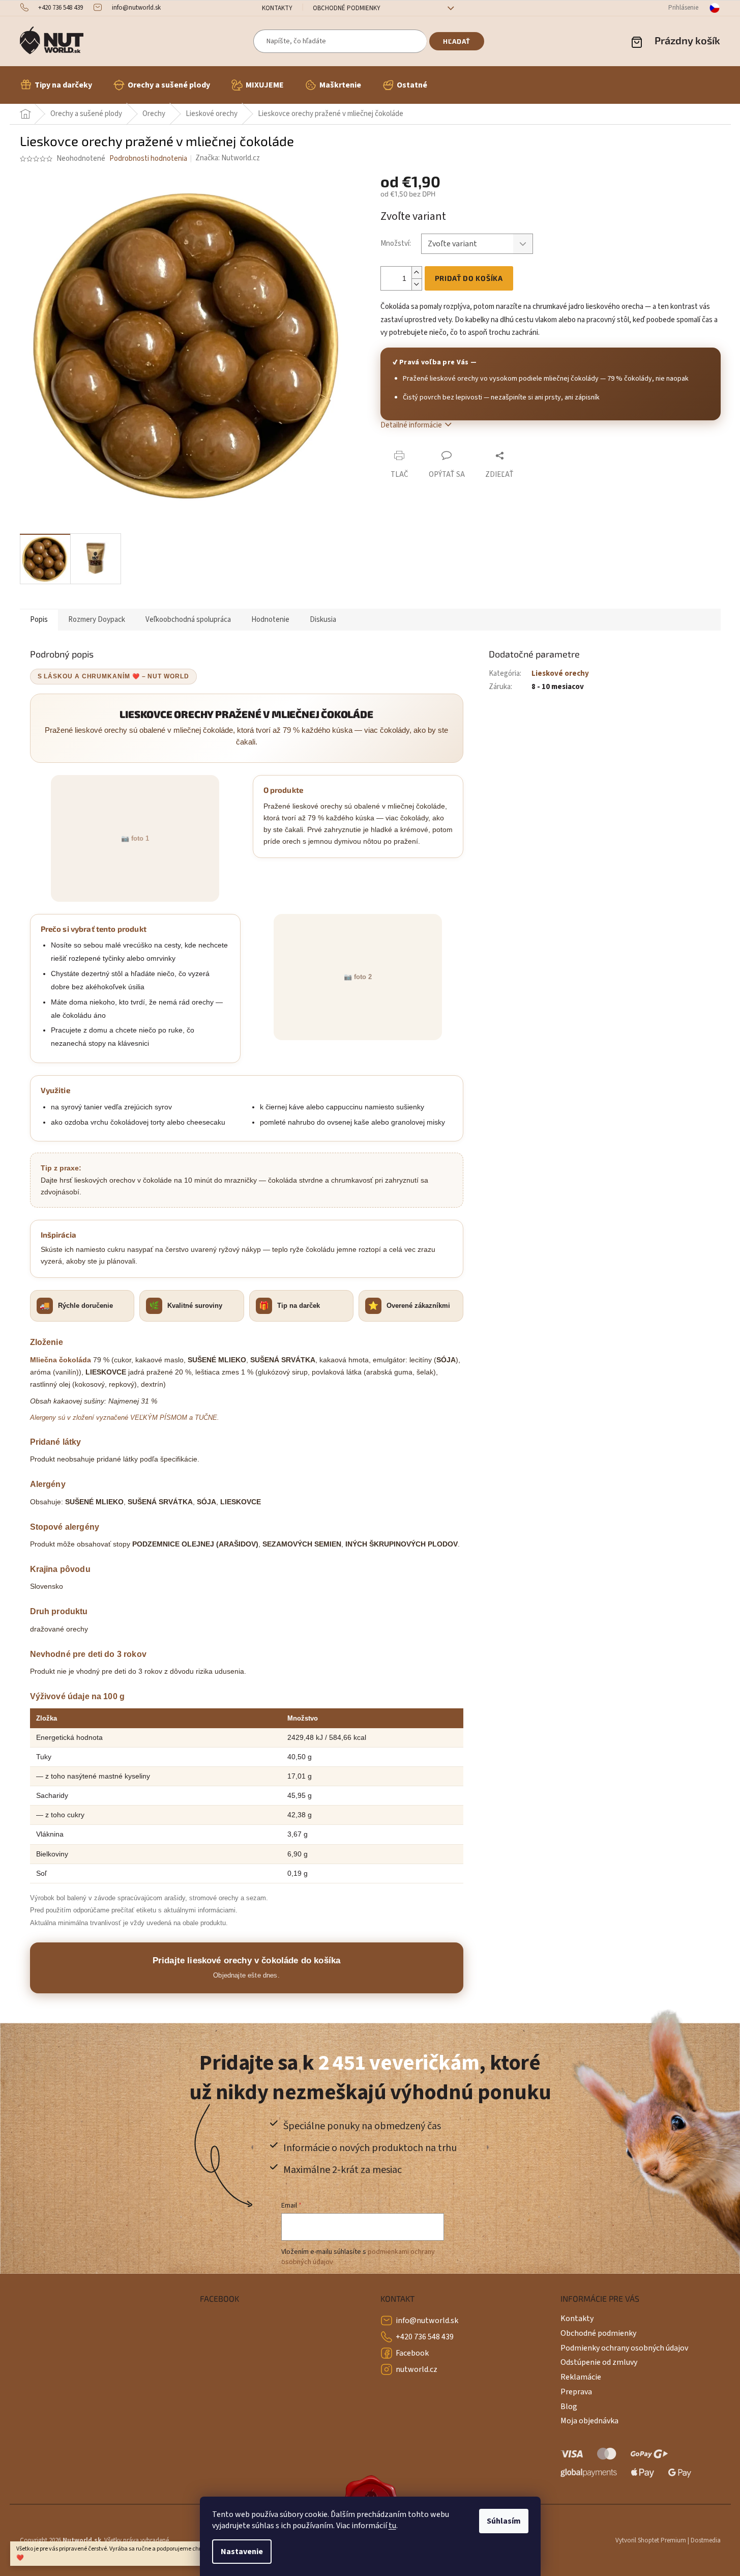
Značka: (228, 158)
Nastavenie (242, 2552)
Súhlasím (504, 2521)
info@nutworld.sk (427, 2321)
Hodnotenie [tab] (270, 620)
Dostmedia (706, 2540)
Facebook (412, 2353)
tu (392, 2526)
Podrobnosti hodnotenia (148, 159)
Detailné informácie (411, 425)
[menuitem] (56, 85)
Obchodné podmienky (347, 8)
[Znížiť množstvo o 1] (417, 284)
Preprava (576, 2392)
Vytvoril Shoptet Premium (651, 2540)
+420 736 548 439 (425, 2337)
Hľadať (457, 41)
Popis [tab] (39, 620)
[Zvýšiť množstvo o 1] (417, 273)
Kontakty (277, 8)
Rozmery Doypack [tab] (97, 620)
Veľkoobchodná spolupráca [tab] (188, 620)
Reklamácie (581, 2377)
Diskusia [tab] (323, 620)
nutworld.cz (417, 2369)
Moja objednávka (589, 2421)
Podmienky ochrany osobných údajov (624, 2348)
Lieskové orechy (560, 674)
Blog (569, 2407)
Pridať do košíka (469, 278)
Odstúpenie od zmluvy (599, 2362)
